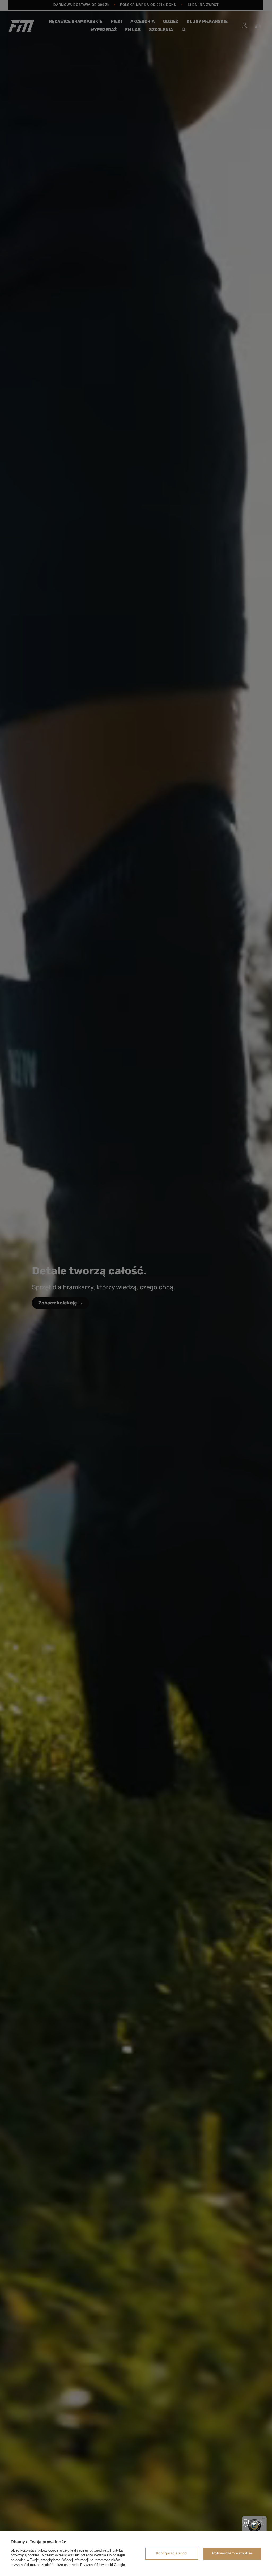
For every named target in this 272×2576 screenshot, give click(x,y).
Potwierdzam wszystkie (232, 2553)
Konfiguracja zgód (171, 2553)
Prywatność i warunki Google (103, 2565)
